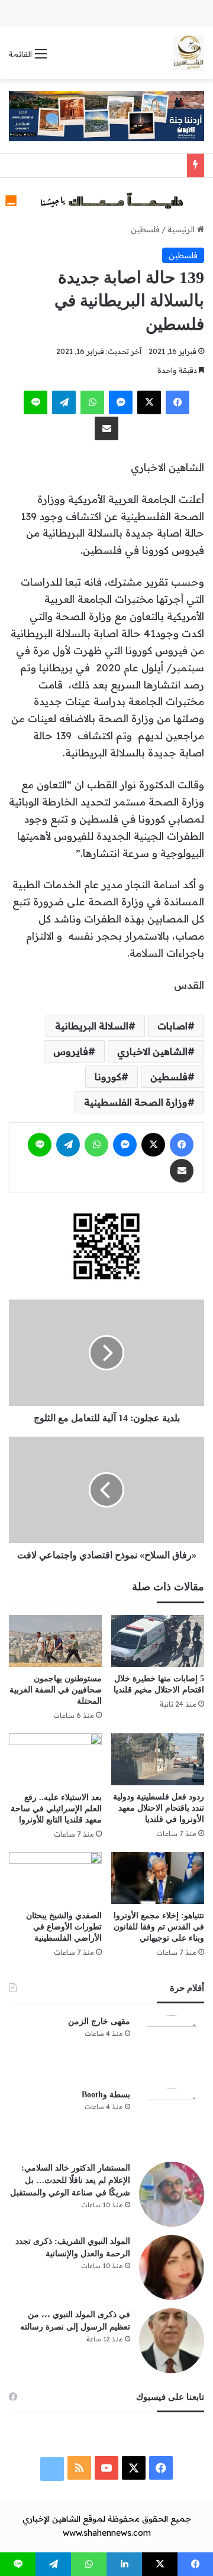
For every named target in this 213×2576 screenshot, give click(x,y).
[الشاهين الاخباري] (189, 53)
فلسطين (145, 229)
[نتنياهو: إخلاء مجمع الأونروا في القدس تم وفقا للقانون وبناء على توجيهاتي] (158, 1878)
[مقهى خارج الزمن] (172, 2048)
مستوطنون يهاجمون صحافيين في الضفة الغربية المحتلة (56, 1690)
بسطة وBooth (106, 2095)
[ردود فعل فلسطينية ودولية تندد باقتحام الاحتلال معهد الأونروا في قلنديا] (158, 1759)
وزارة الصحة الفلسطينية (136, 1102)
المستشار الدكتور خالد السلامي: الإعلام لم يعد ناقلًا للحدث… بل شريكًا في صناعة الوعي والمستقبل (70, 2180)
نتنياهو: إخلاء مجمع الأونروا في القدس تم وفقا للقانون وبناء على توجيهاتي (159, 1927)
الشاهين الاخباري (152, 1051)
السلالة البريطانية (92, 1026)
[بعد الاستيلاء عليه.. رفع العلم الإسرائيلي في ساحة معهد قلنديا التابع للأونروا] (55, 1760)
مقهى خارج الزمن (99, 2021)
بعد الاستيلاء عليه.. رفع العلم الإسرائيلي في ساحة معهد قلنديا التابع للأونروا (56, 1809)
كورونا (108, 1077)
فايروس (71, 1051)
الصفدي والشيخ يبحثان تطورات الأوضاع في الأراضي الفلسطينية (64, 1927)
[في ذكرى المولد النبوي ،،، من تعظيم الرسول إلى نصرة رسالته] (172, 2341)
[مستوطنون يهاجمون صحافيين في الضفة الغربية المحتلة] (55, 1641)
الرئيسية (182, 229)
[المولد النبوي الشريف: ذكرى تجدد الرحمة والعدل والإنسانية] (172, 2268)
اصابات (172, 1026)
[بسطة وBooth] (172, 2121)
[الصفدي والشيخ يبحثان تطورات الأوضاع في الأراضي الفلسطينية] (55, 1878)
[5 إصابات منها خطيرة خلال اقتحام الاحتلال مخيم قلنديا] (158, 1641)
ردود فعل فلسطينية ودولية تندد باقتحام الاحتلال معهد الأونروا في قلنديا (159, 1808)
